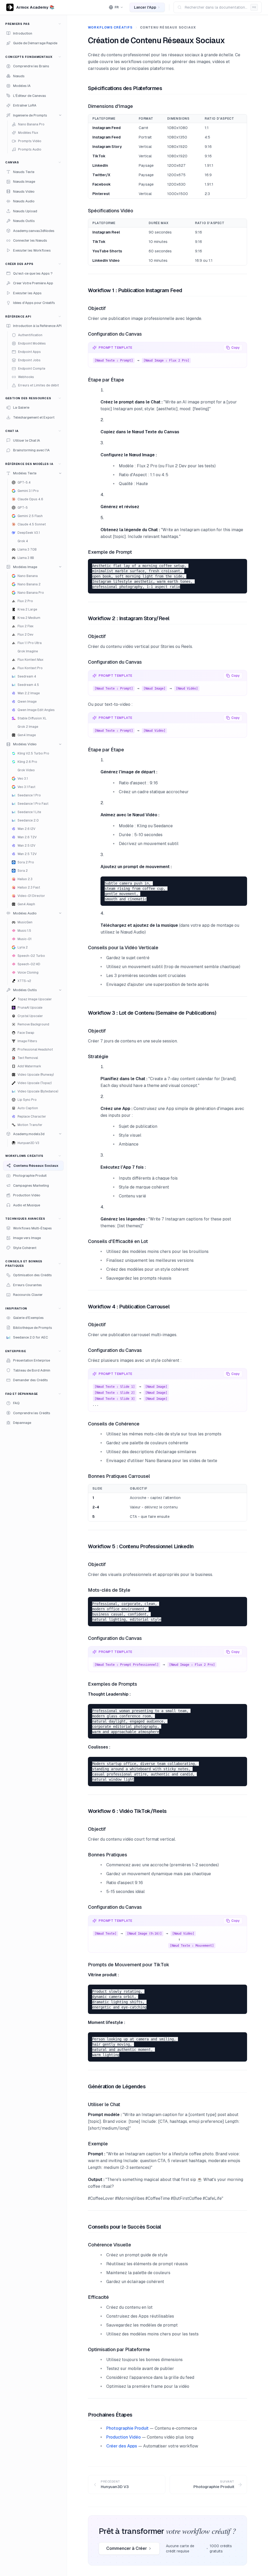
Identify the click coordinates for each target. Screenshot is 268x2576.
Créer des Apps (122, 2446)
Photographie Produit (127, 2428)
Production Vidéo (124, 2437)
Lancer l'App (145, 7)
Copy (236, 348)
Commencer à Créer (127, 2548)
